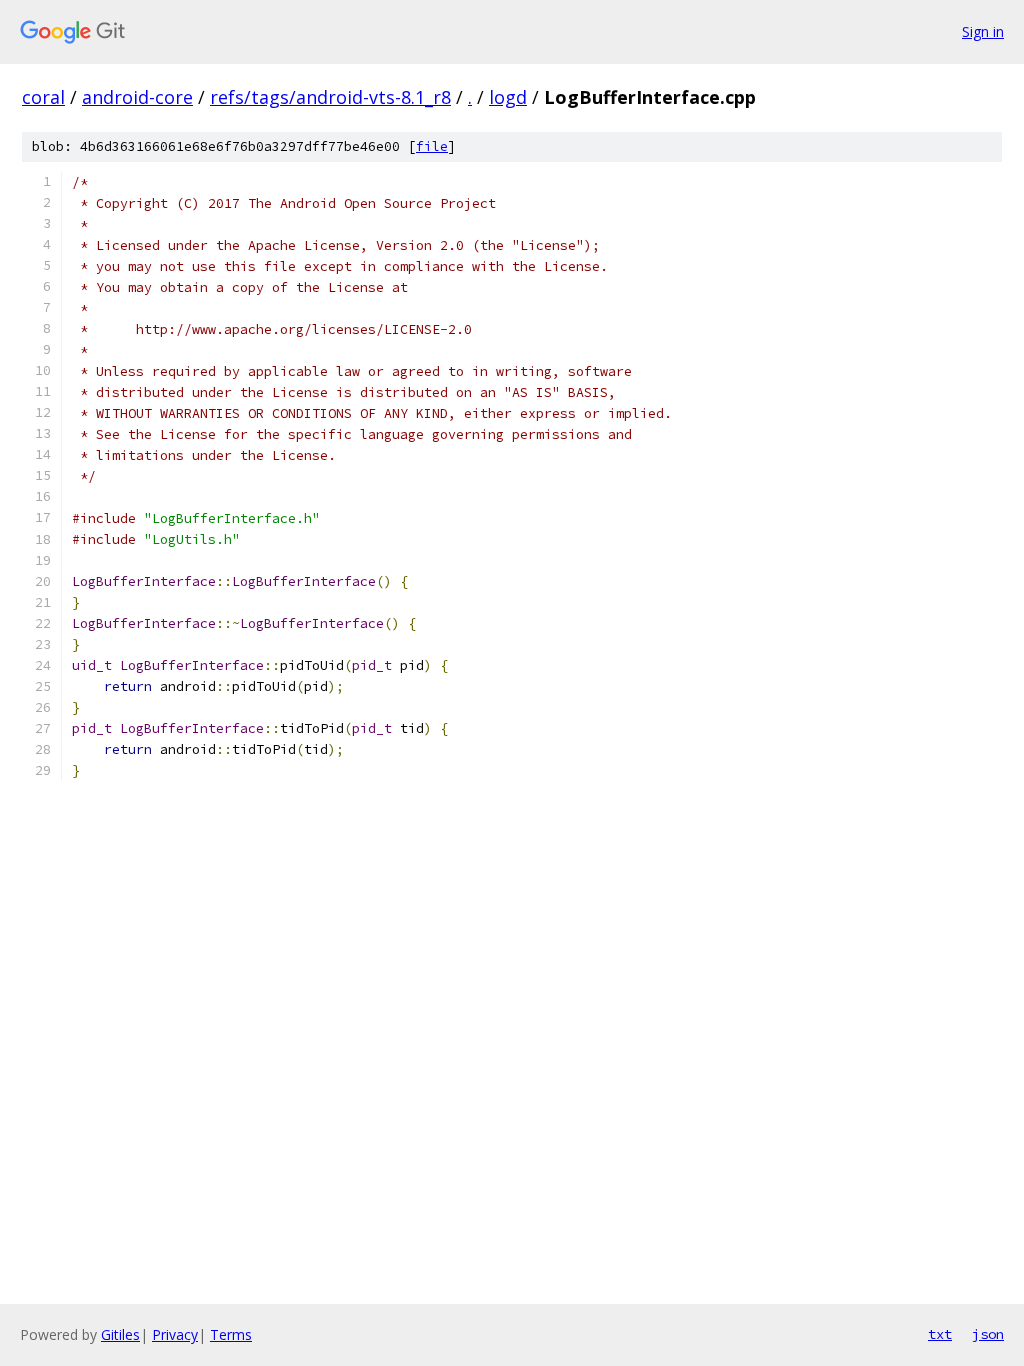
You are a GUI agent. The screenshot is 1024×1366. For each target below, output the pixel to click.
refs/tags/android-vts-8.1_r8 (330, 97)
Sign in (983, 31)
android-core (137, 97)
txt (940, 1334)
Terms (231, 1334)
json (988, 1334)
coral (43, 97)
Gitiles (120, 1334)
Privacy (175, 1334)
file (432, 146)
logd (508, 97)
